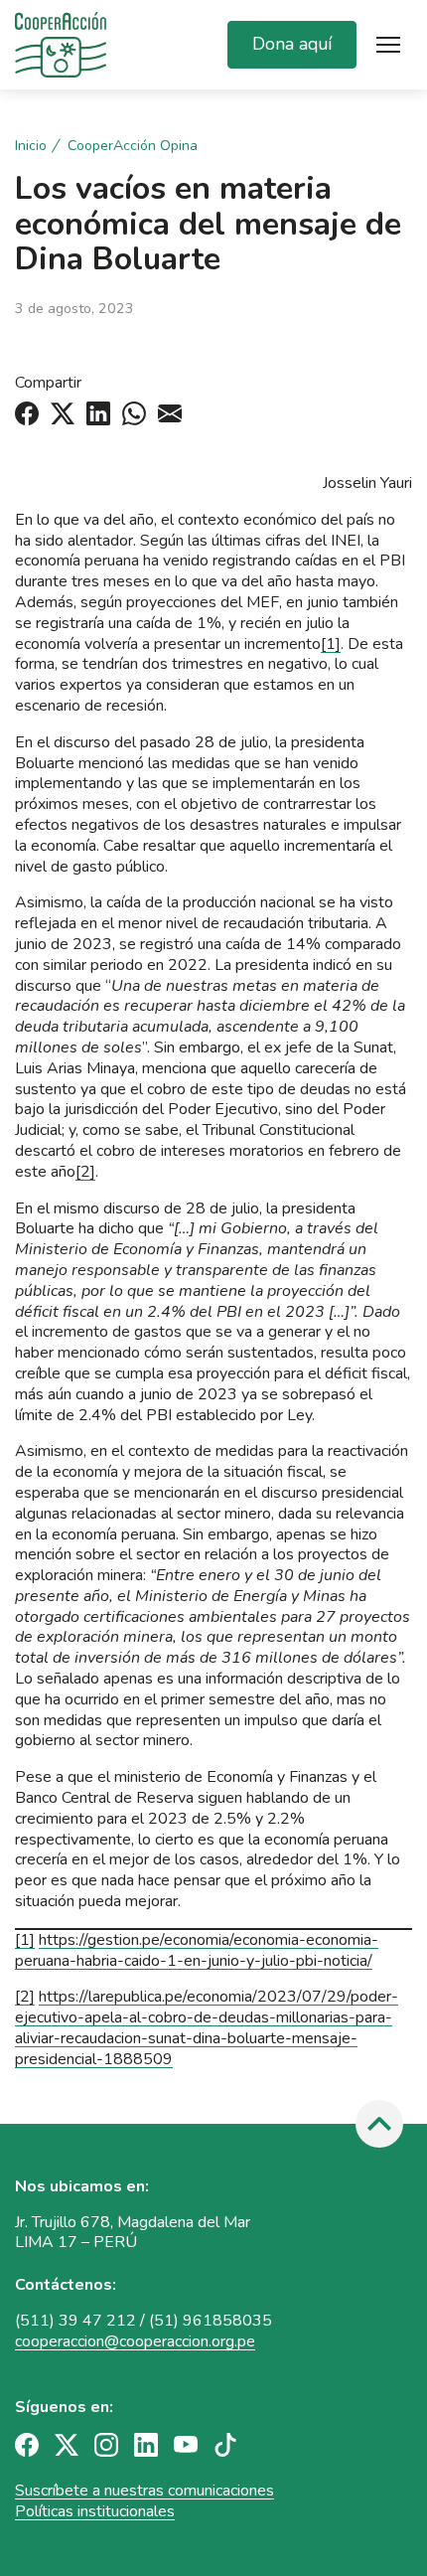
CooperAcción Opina (133, 146)
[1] (331, 644)
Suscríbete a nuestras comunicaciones (144, 2491)
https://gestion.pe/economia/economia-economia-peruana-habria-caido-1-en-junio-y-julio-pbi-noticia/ (197, 1950)
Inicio (31, 146)
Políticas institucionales (95, 2511)
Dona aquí (292, 44)
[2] (85, 1172)
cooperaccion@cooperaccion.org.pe (135, 2341)
